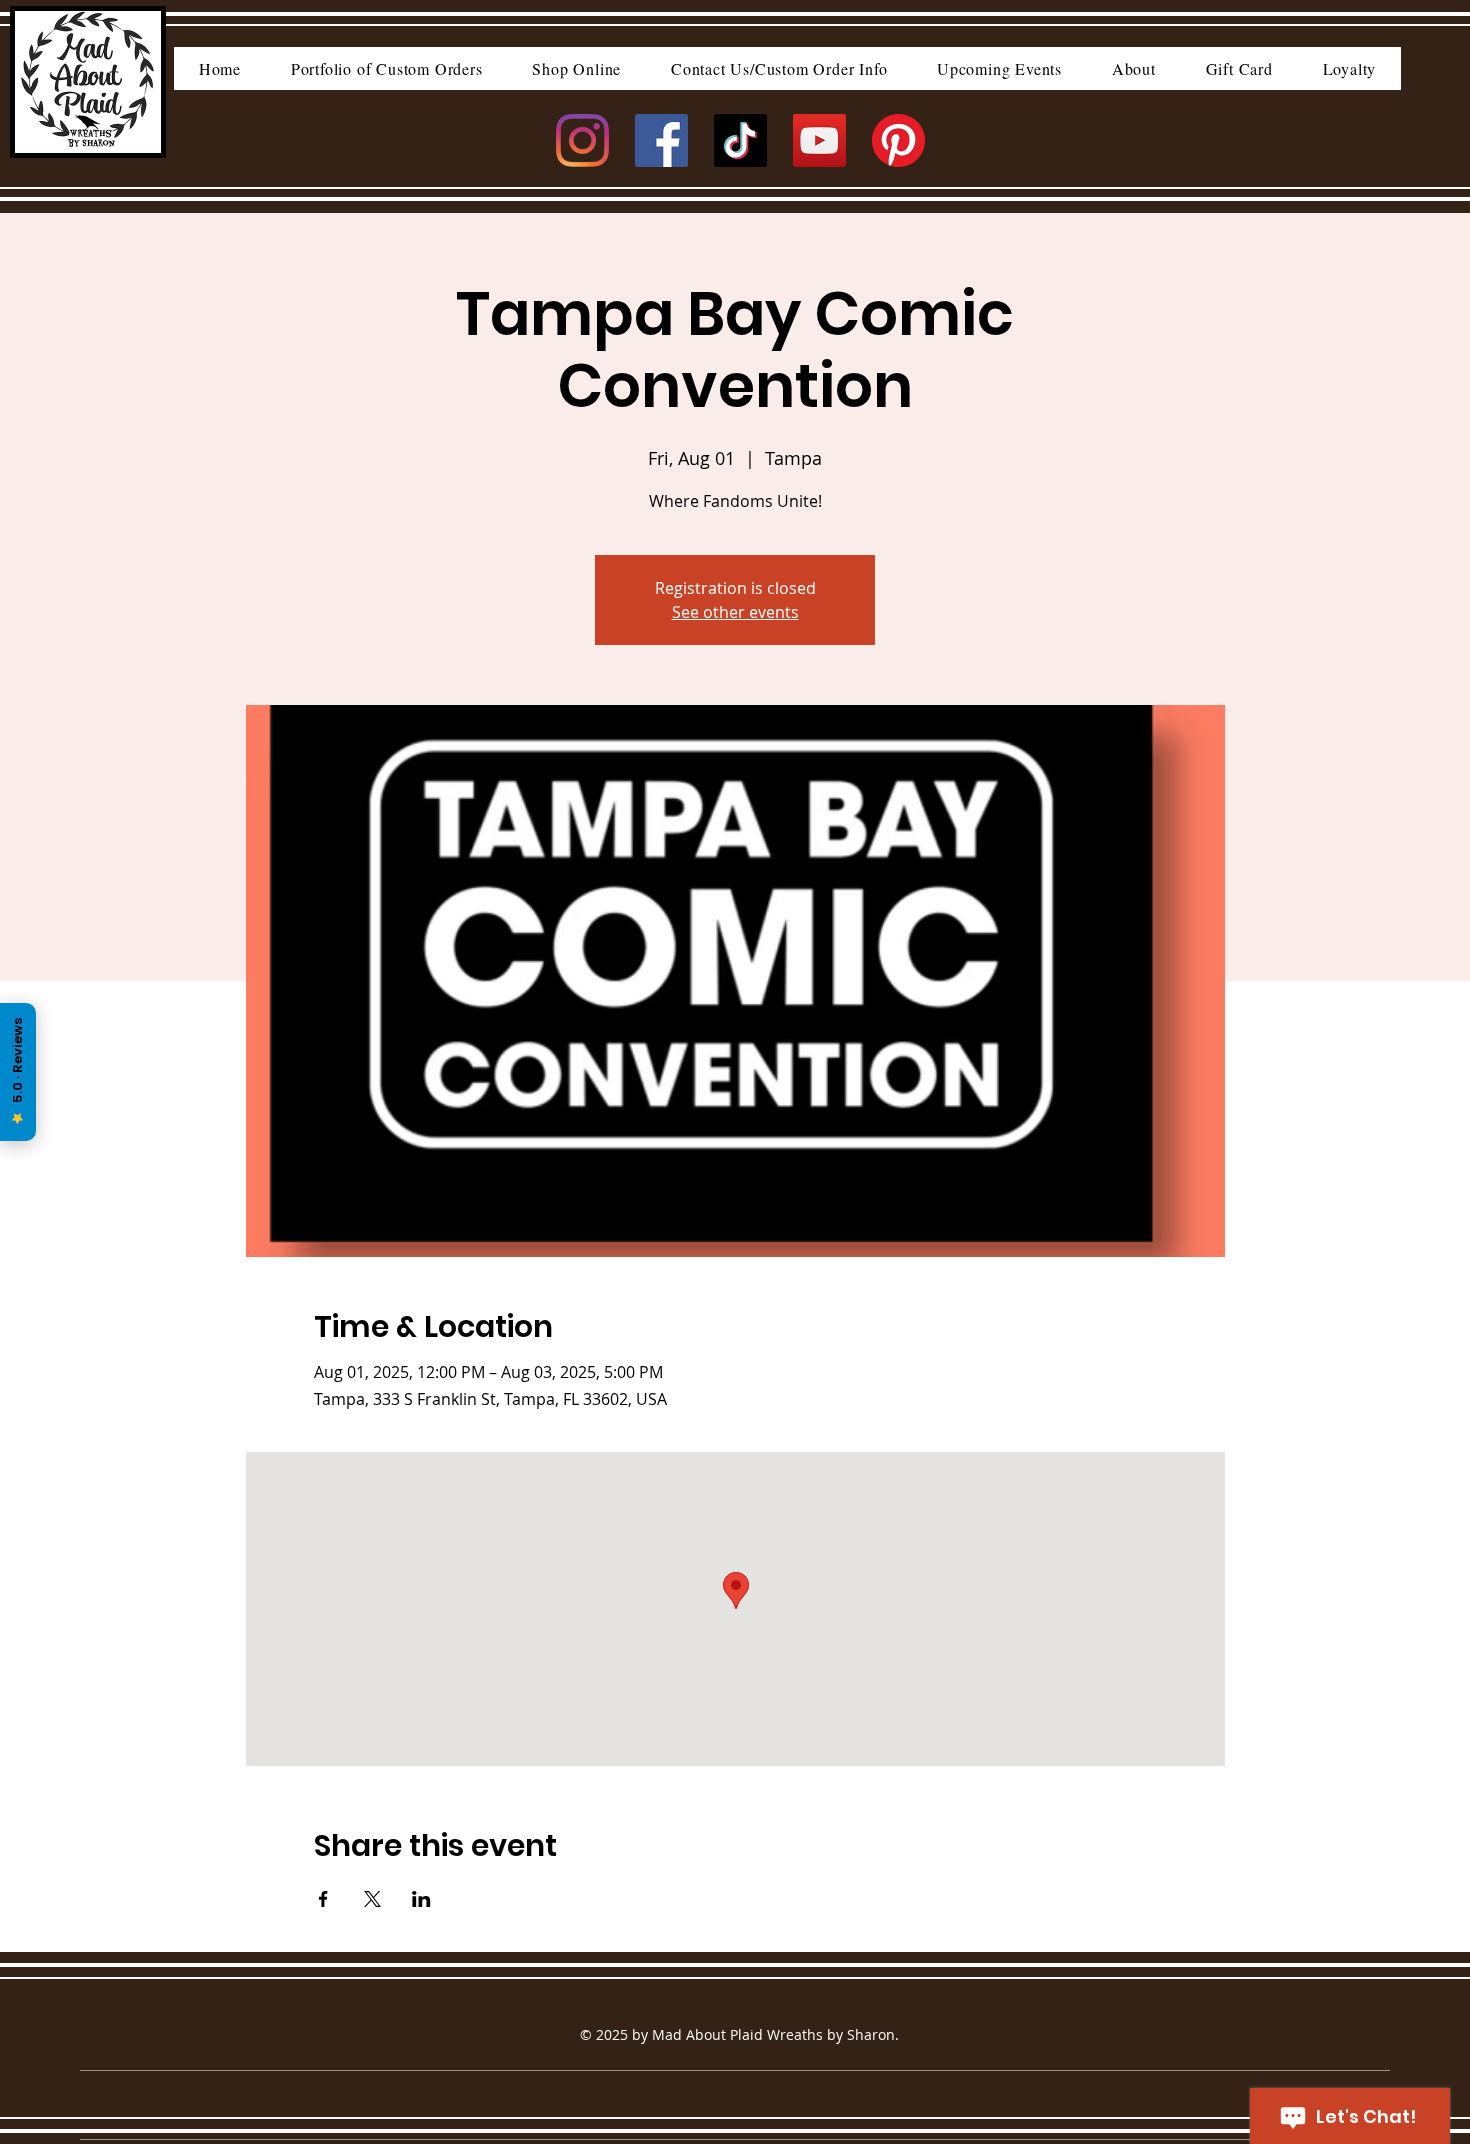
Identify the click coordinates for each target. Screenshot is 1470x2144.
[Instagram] (582, 140)
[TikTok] (740, 140)
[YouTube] (819, 140)
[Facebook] (661, 140)
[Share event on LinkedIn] (421, 1899)
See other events (735, 612)
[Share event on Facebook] (323, 1899)
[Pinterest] (898, 140)
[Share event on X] (372, 1899)
